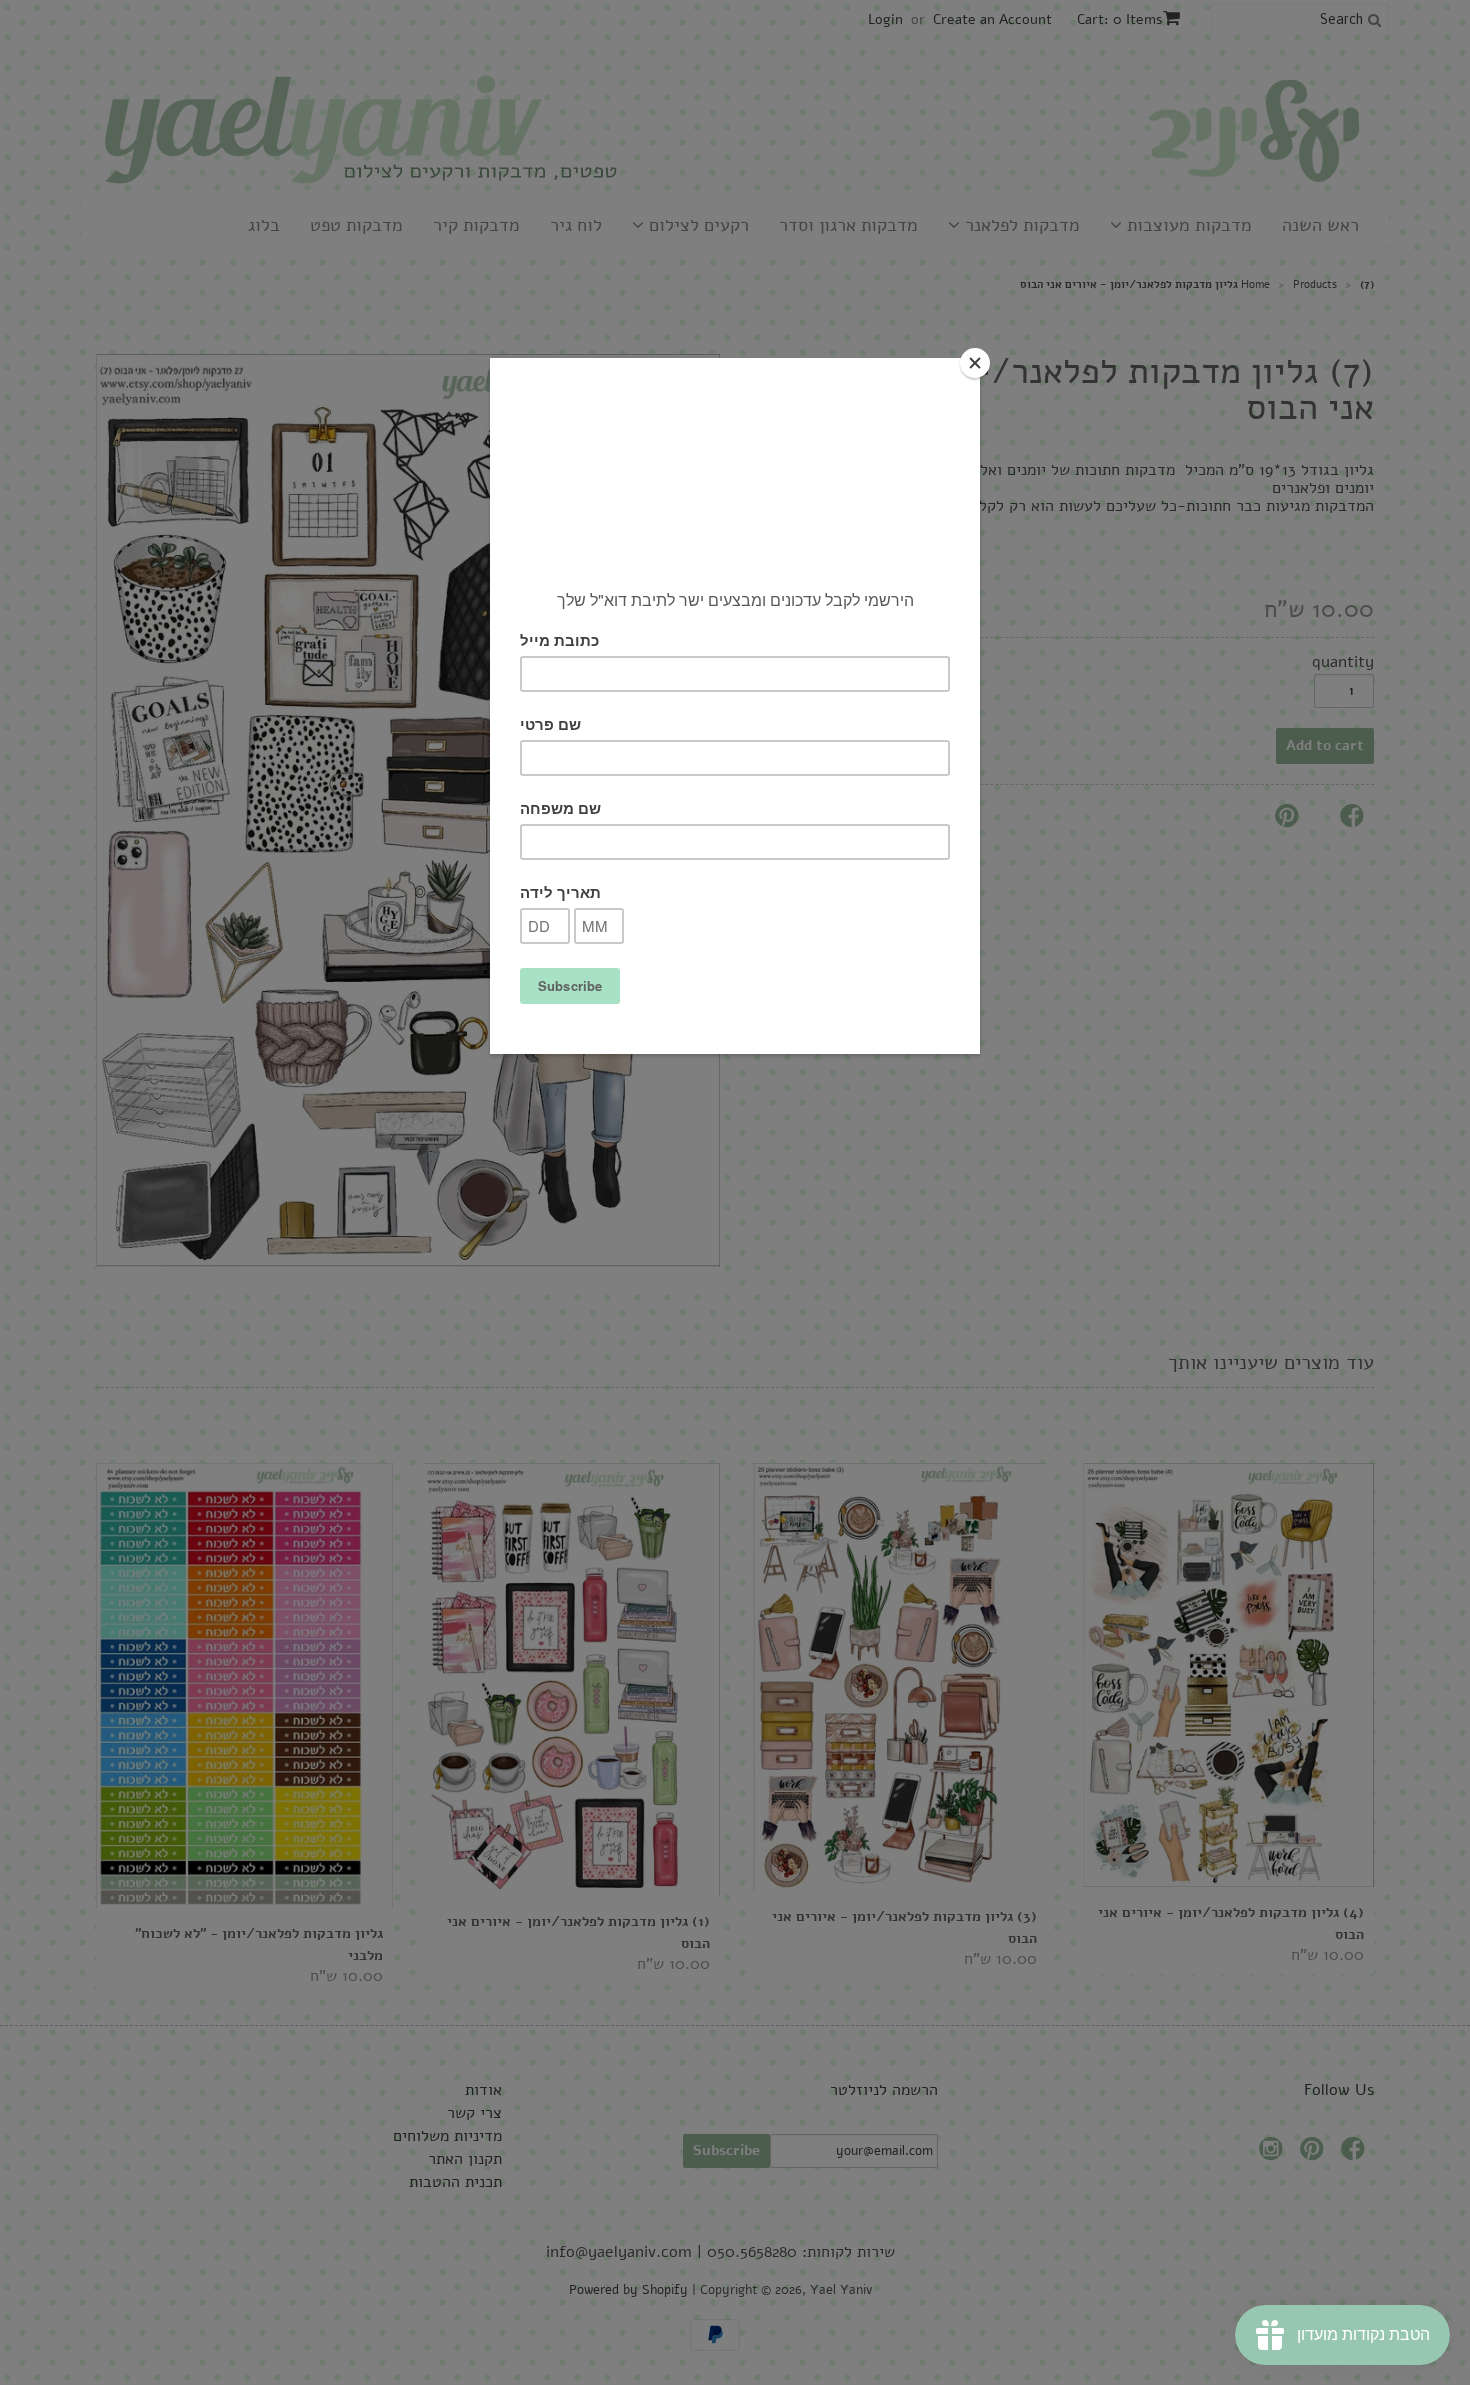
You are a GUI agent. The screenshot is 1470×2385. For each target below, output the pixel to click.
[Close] (975, 363)
